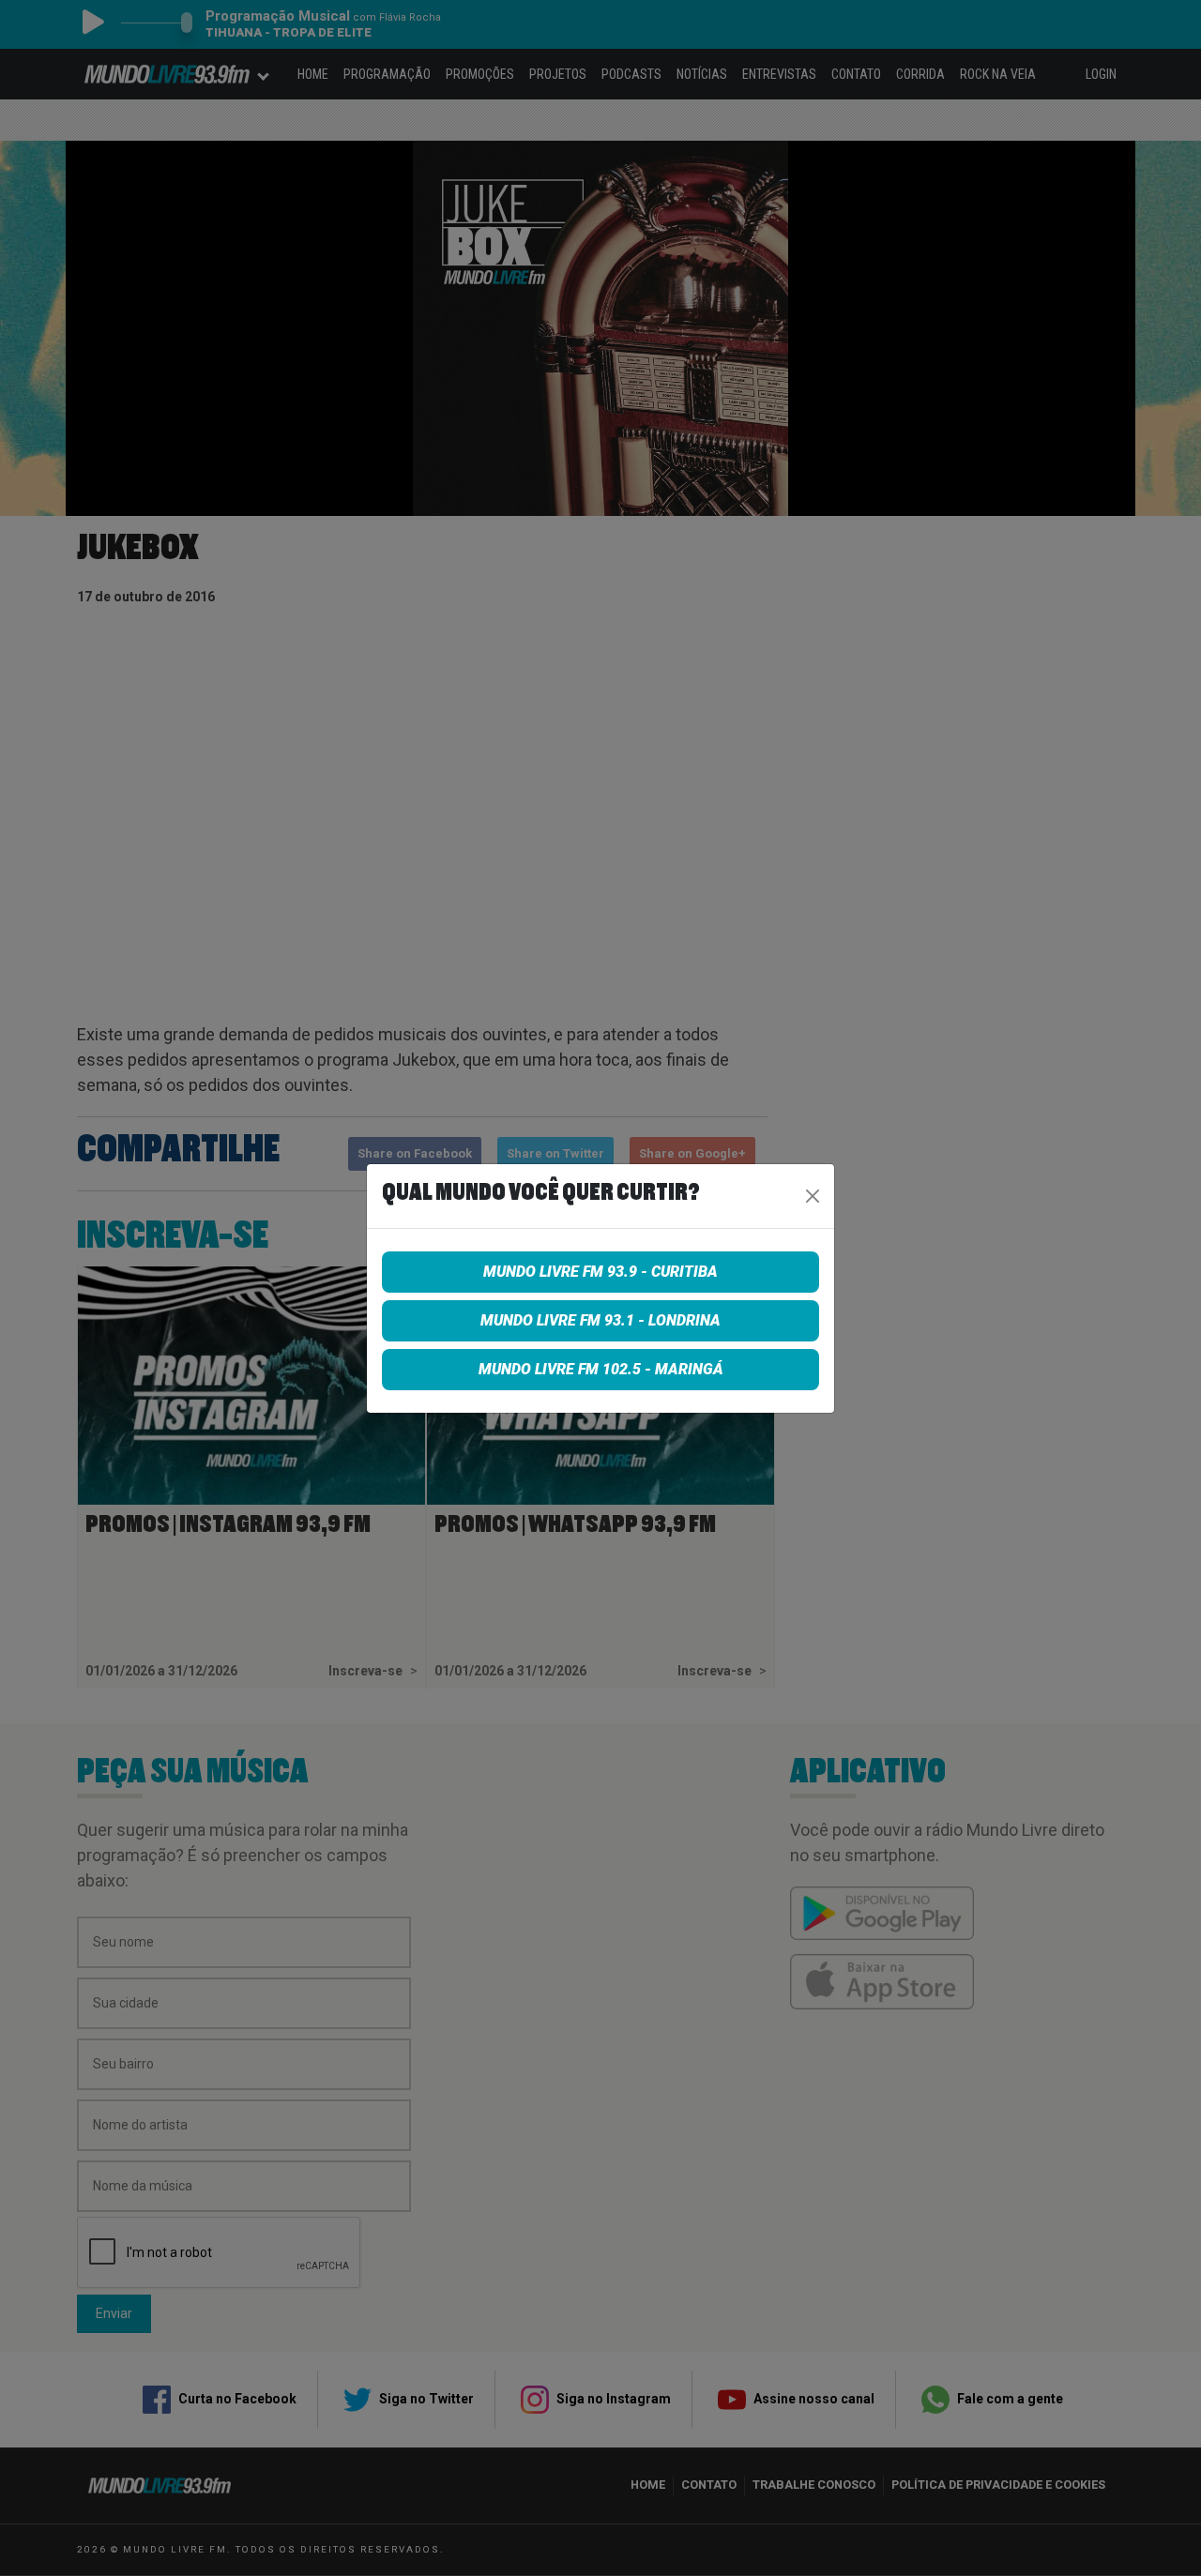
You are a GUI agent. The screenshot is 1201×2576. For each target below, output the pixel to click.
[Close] (813, 1196)
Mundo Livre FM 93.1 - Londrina (600, 1320)
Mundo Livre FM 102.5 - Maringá (601, 1369)
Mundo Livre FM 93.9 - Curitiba (600, 1272)
